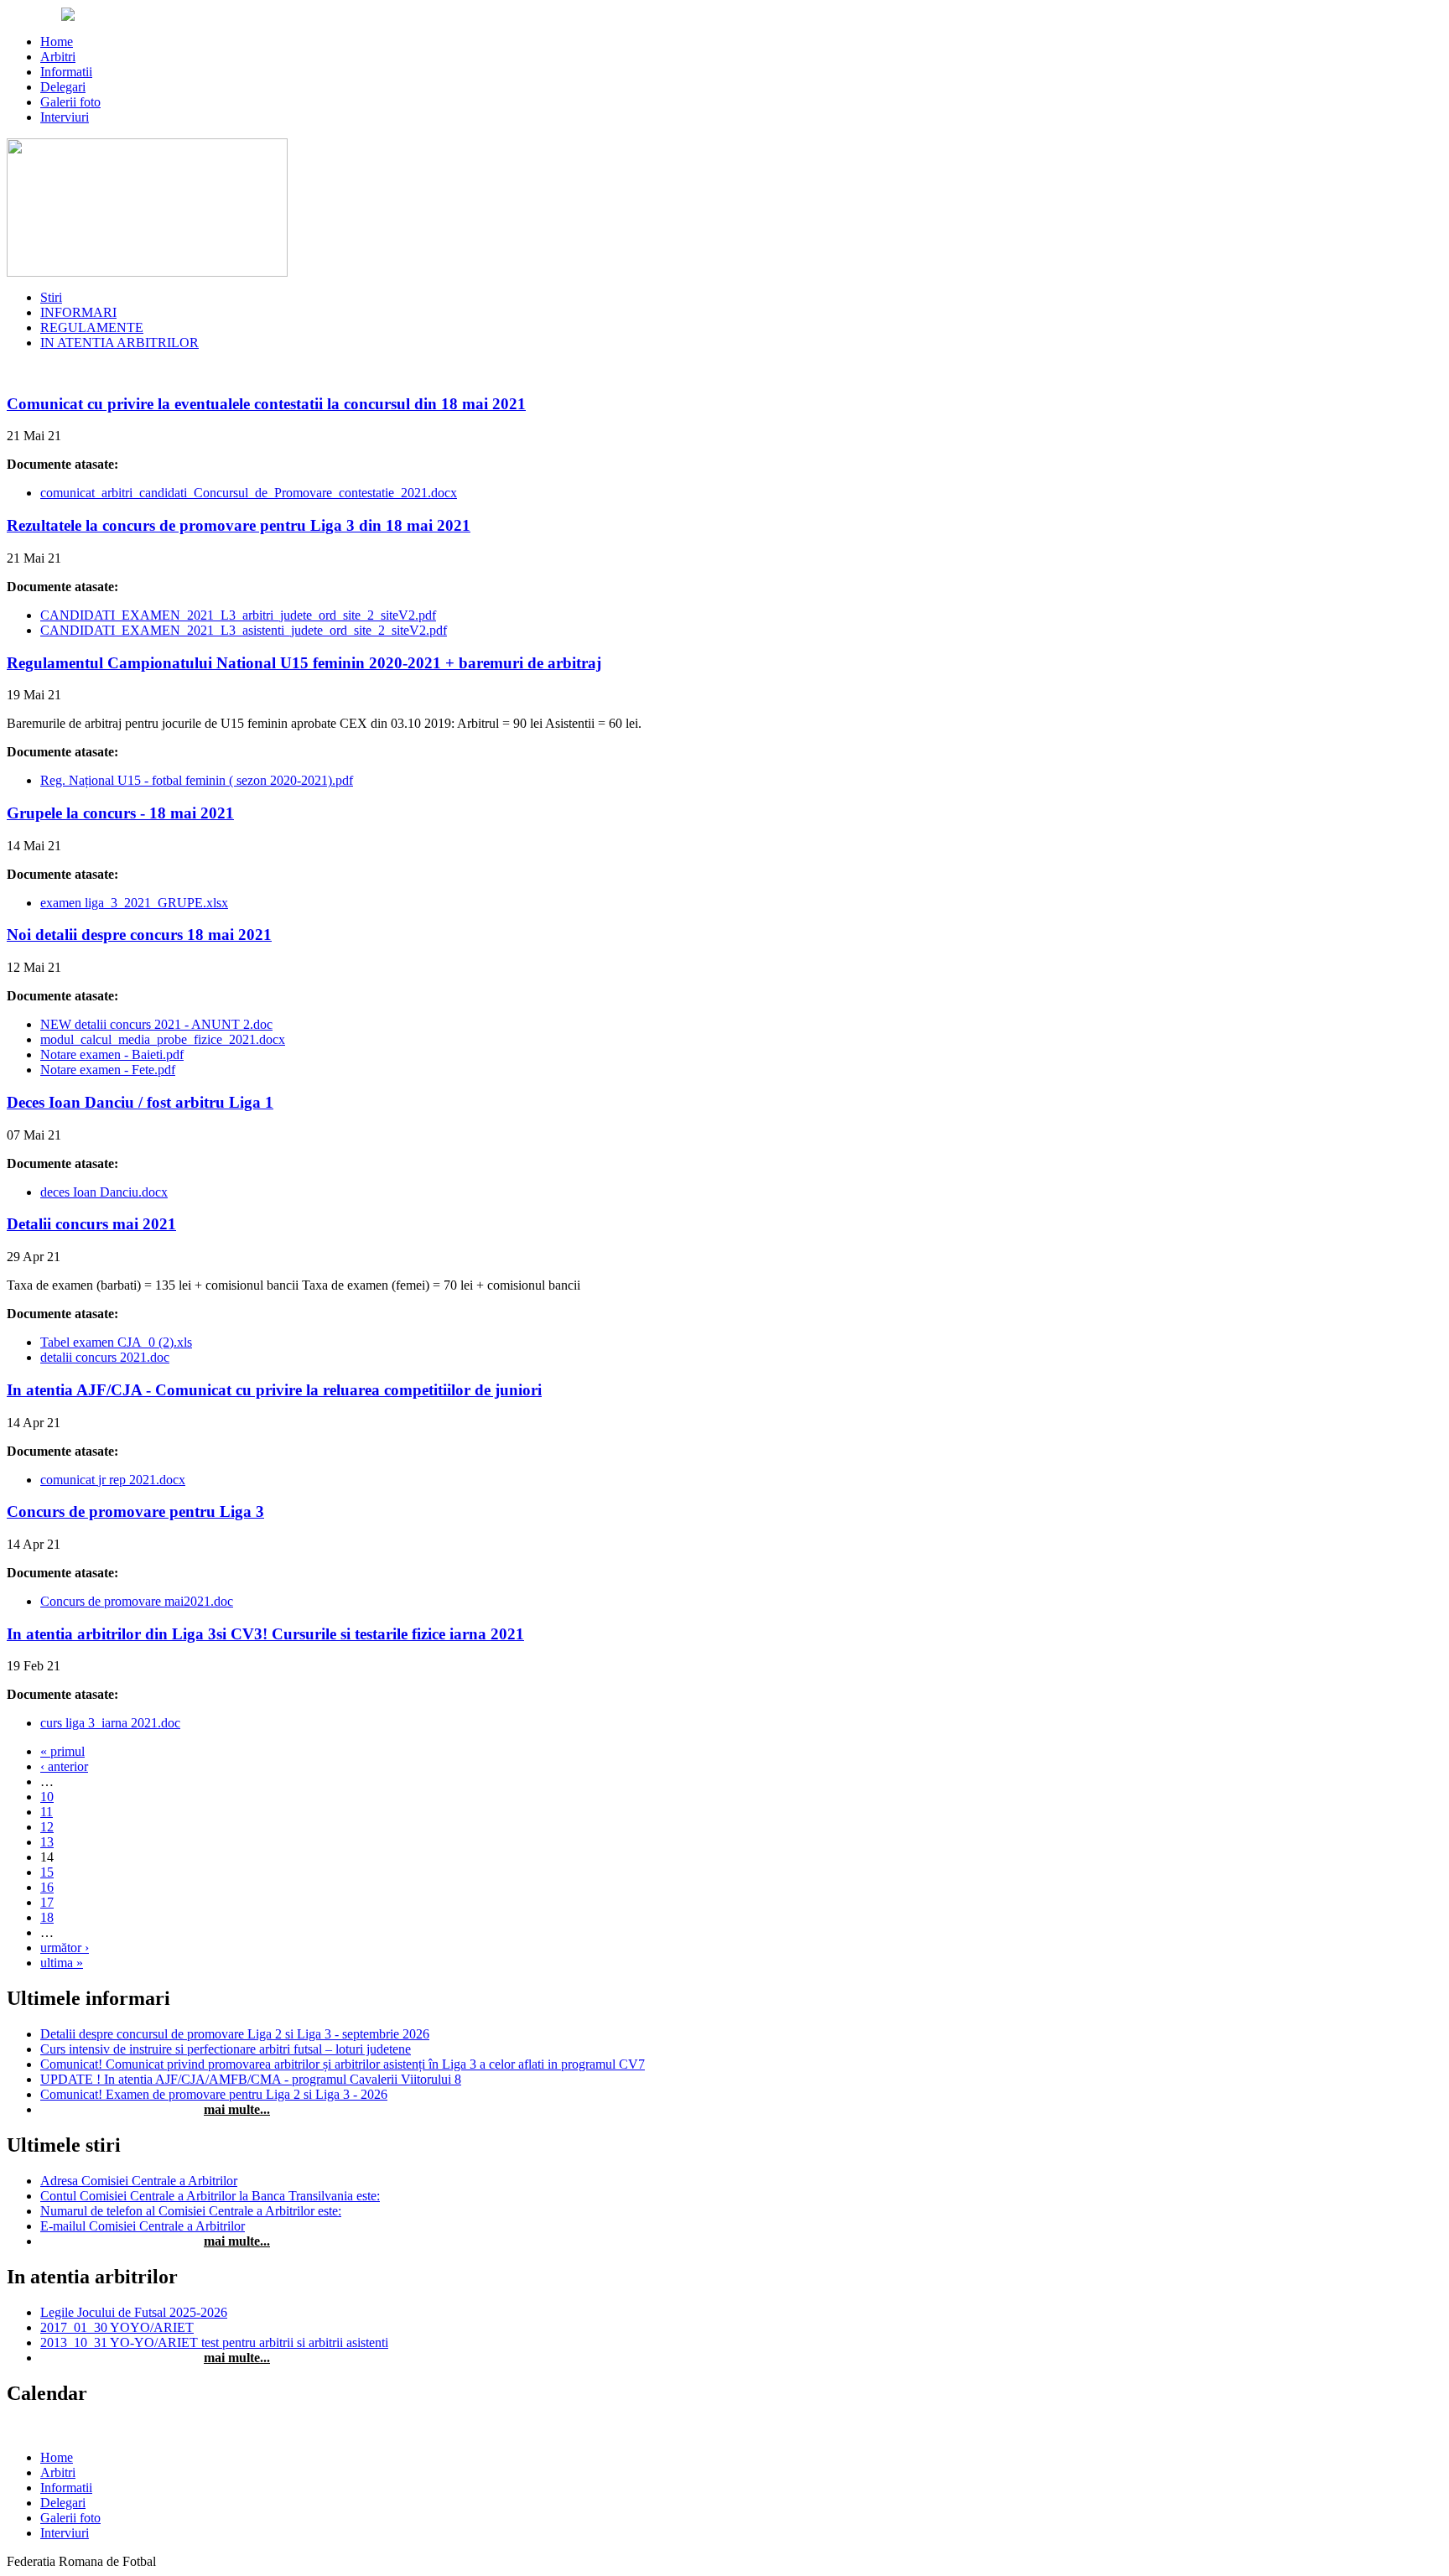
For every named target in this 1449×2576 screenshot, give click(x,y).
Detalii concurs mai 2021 (91, 1224)
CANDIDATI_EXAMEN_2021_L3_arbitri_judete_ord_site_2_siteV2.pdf (238, 615)
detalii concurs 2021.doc (105, 1357)
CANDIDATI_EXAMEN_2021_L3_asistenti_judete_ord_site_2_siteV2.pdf (244, 630)
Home (57, 42)
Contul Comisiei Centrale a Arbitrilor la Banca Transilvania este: (210, 2196)
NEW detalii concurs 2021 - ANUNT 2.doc (156, 1024)
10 (47, 1797)
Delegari (63, 87)
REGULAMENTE (92, 327)
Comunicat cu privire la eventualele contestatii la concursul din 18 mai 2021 (266, 404)
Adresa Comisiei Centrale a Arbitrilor (139, 2181)
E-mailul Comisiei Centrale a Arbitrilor (143, 2226)
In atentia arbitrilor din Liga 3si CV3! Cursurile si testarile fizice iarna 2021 (265, 1634)
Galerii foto (70, 102)
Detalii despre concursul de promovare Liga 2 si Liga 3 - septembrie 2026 (235, 2034)
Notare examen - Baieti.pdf (112, 1054)
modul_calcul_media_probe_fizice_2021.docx (163, 1039)
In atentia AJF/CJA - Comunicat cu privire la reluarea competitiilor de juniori (274, 1390)
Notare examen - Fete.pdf (108, 1070)
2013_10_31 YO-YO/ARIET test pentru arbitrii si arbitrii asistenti (214, 2342)
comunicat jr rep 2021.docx (113, 1480)
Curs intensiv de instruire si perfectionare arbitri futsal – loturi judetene (226, 2049)
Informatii (66, 72)
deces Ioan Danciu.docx (104, 1192)
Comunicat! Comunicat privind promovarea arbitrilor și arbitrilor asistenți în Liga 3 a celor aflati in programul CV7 (343, 2064)
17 (47, 1902)
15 (47, 1872)
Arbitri (58, 57)
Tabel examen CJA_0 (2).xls (116, 1342)
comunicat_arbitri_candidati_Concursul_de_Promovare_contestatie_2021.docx (249, 493)
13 (47, 1842)
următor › (65, 1948)
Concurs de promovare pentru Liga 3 (135, 1511)
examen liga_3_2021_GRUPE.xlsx (134, 903)
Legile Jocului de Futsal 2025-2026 (134, 2312)
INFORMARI (78, 312)
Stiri (51, 297)
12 (47, 1827)
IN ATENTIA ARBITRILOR (119, 343)
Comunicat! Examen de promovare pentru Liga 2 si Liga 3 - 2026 (214, 2094)
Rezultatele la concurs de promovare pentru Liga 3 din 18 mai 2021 (239, 525)
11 (47, 1812)
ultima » (62, 1963)
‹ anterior (64, 1766)
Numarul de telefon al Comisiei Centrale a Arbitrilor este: (191, 2211)
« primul (62, 1751)
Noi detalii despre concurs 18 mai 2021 (139, 935)
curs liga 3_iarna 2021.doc (110, 1723)
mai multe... (237, 2109)
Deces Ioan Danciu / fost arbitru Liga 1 (140, 1102)
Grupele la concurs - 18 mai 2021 (120, 813)
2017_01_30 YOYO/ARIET (117, 2327)
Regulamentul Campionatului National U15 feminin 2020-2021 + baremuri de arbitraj (304, 663)
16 (47, 1887)
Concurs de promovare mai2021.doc (137, 1601)
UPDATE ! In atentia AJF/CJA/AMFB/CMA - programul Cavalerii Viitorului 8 (251, 2079)
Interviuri (65, 117)
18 (47, 1917)
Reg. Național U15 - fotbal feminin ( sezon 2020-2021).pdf (197, 780)
